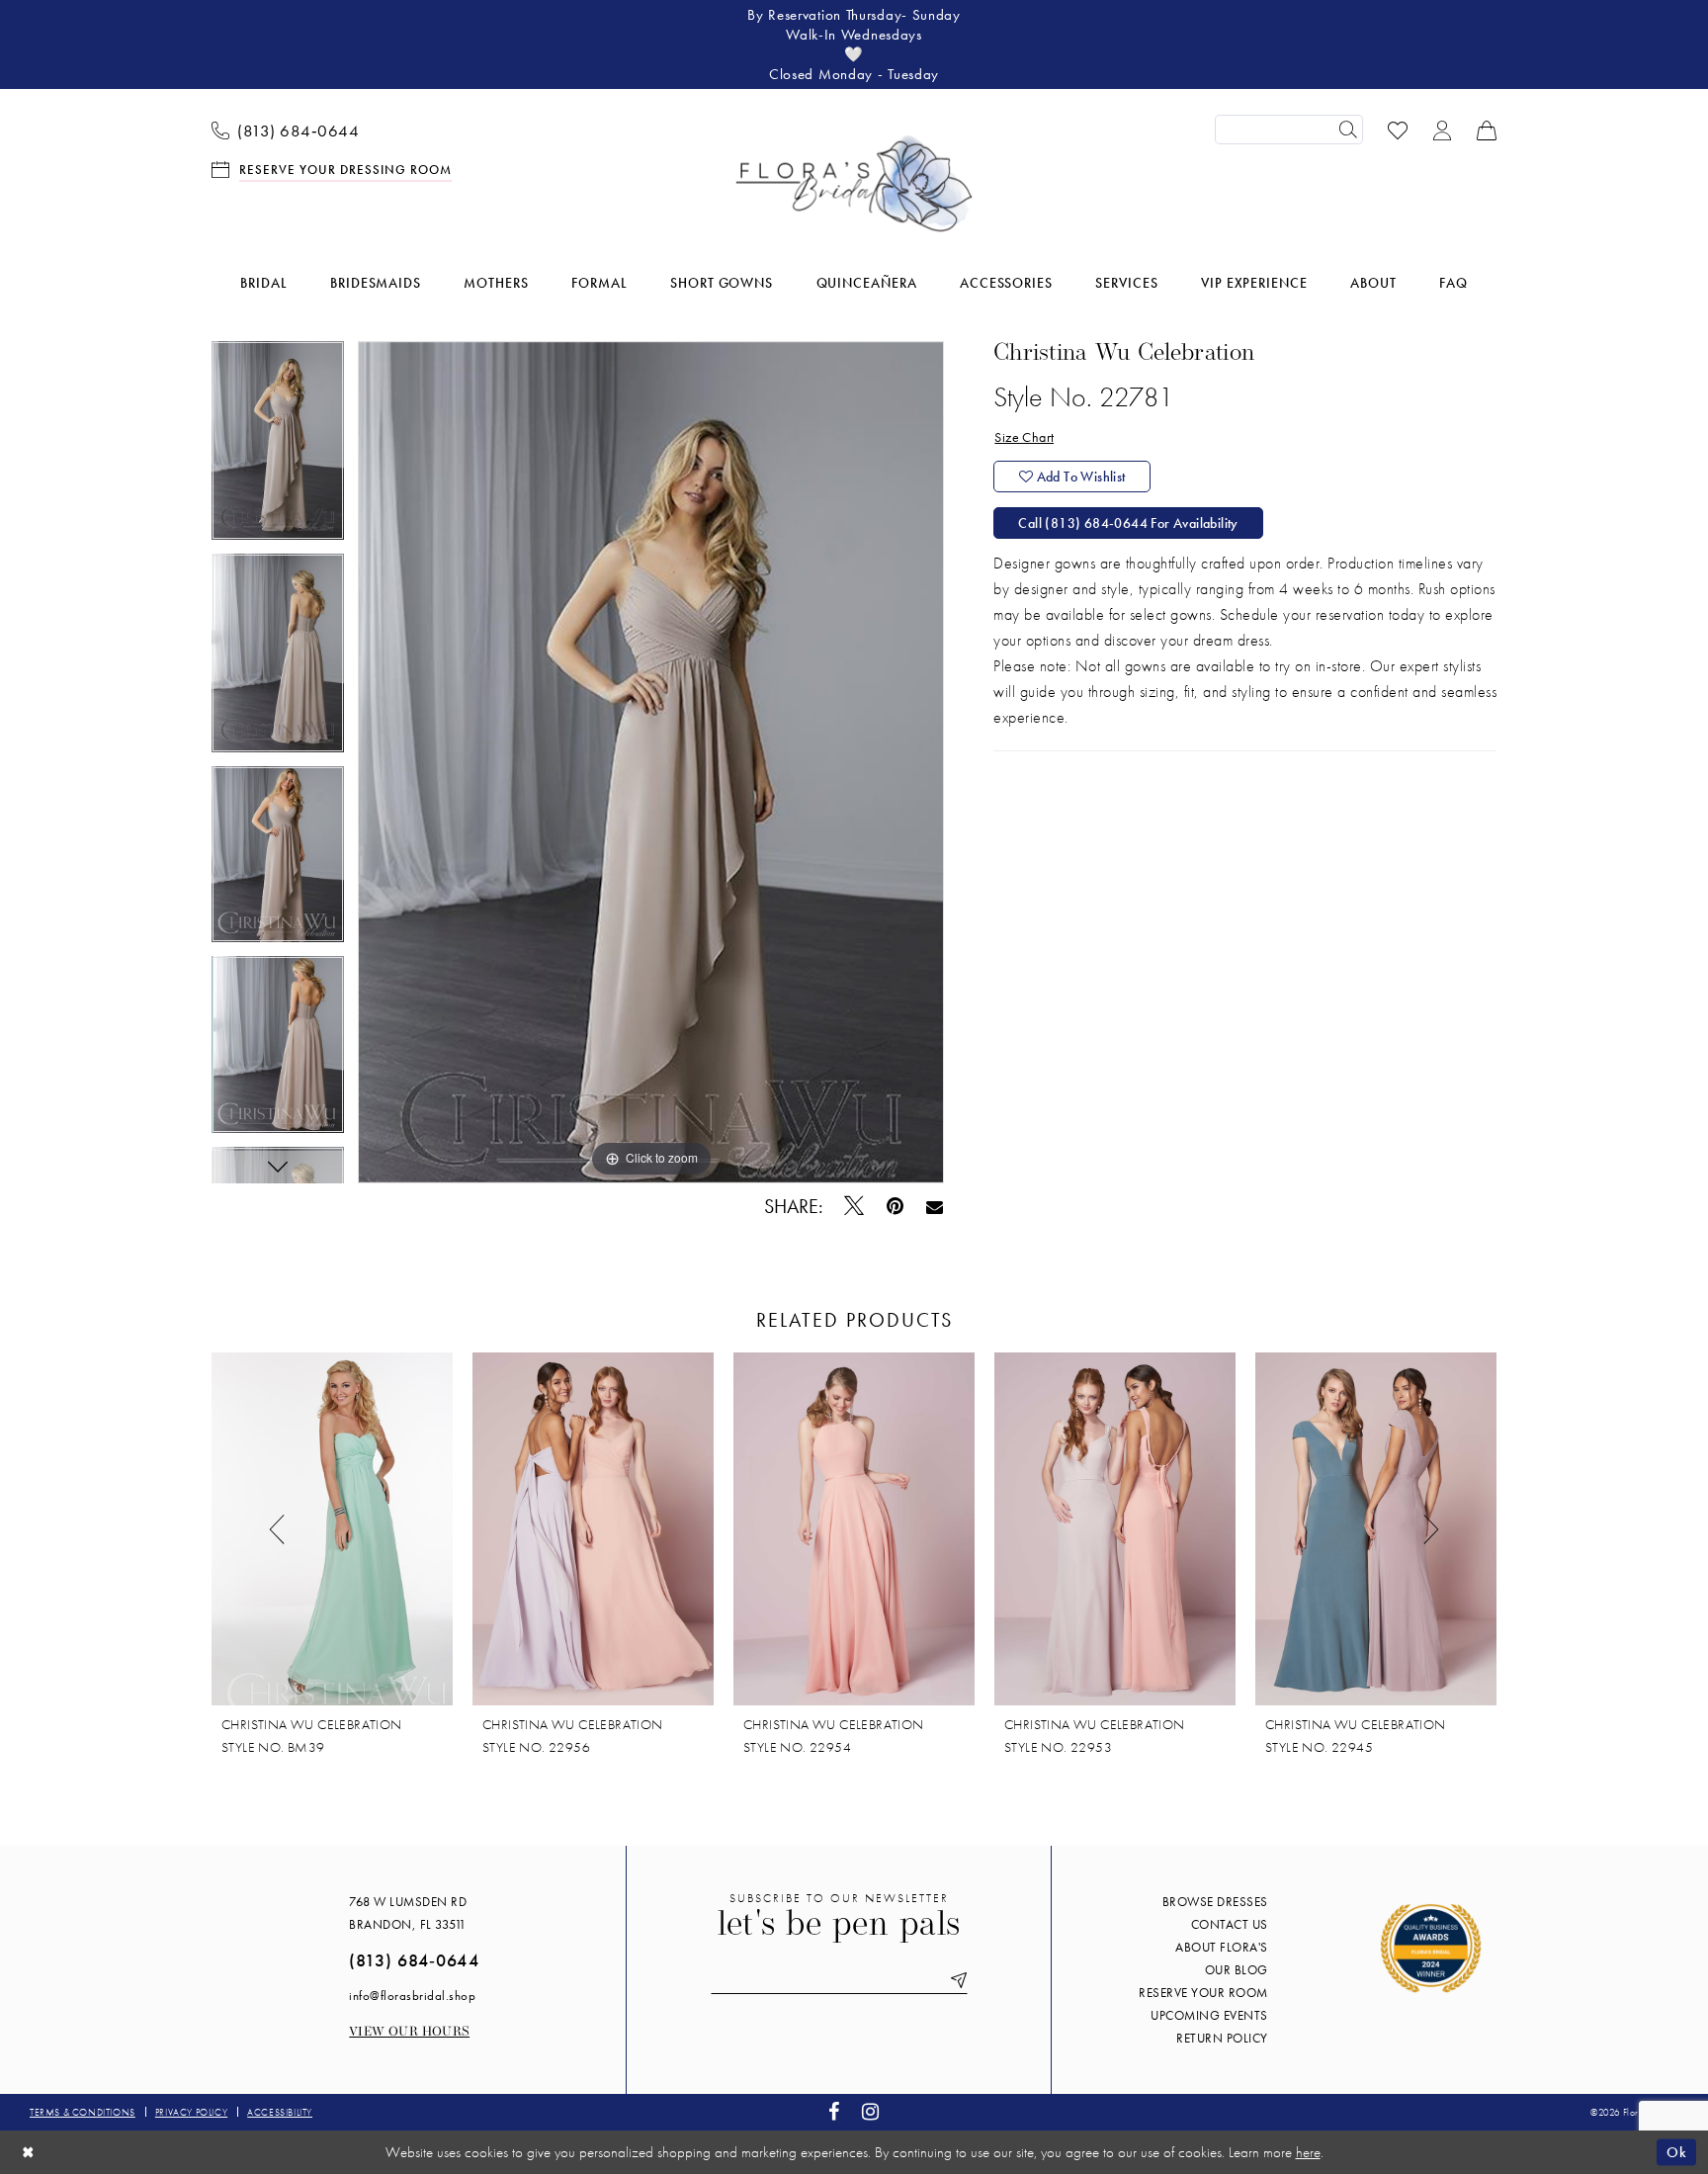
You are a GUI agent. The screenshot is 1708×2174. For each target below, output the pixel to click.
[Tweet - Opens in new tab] (854, 1206)
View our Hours (409, 2032)
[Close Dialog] (29, 2152)
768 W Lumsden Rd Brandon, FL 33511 (408, 1913)
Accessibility (280, 2112)
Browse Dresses (1215, 1902)
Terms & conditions (83, 2112)
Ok (1676, 2151)
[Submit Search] (1348, 130)
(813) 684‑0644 (414, 1960)
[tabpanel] (278, 447)
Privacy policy (191, 2112)
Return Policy (1222, 2038)
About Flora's (1222, 1947)
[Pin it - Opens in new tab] (896, 1207)
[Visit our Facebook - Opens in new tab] (834, 2112)
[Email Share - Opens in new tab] (935, 1206)
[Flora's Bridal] (854, 184)
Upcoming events (1209, 2015)
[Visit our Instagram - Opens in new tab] (871, 2112)
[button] (1443, 129)
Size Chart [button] (1024, 437)
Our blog (1237, 1970)
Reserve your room (1203, 1993)
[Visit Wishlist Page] (1398, 129)
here (1308, 2152)
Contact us (1230, 1924)
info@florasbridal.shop (412, 1996)
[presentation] (332, 1529)
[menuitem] (286, 130)
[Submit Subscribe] (955, 1981)
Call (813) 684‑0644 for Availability (1128, 523)
